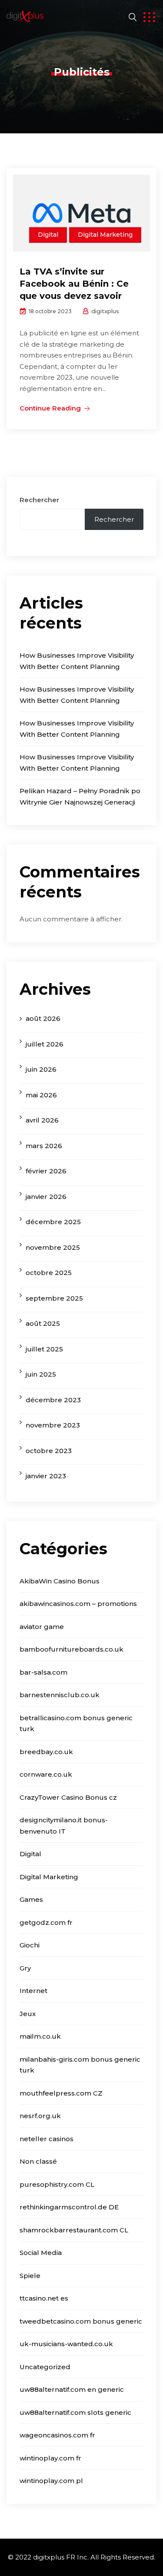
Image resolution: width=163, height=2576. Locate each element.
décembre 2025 (53, 1222)
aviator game (42, 1627)
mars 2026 (44, 1146)
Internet (33, 1991)
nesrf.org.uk (40, 2116)
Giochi (30, 1945)
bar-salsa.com (43, 1672)
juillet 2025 (44, 1349)
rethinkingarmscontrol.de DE (69, 2207)
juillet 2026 (45, 1044)
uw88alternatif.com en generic (72, 2389)
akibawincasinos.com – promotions (78, 1604)
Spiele (30, 2276)
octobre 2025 (49, 1273)
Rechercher (39, 500)
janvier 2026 (46, 1197)
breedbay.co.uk (46, 1752)
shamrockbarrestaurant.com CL (74, 2230)
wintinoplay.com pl (51, 2481)
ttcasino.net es (44, 2298)
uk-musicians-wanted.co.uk (66, 2344)
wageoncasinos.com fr (57, 2435)
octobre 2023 (49, 1451)
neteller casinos (47, 2139)
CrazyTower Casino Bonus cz (68, 1797)
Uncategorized (45, 2367)
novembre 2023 (53, 1425)
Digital (48, 235)
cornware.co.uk (46, 1774)
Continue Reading (50, 408)
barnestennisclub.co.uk (60, 1695)
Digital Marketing (105, 235)
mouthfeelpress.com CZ (61, 2093)
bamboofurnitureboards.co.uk (72, 1649)
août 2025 (43, 1323)
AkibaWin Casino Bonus (60, 1581)
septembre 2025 (54, 1298)
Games (31, 1899)
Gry (25, 1968)
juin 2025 (41, 1374)
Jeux (28, 2014)
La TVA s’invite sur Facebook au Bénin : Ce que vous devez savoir (74, 284)
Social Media (41, 2253)
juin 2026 (41, 1069)
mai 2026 (41, 1095)
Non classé (38, 2161)
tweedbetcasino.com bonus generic (81, 2321)
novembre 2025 (53, 1247)
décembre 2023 (53, 1400)
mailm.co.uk (40, 2036)
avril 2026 (42, 1120)
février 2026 (46, 1171)
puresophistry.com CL (57, 2184)
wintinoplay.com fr (50, 2458)
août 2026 (43, 1018)
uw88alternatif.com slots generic (75, 2412)
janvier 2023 (46, 1476)
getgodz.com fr (46, 1922)
